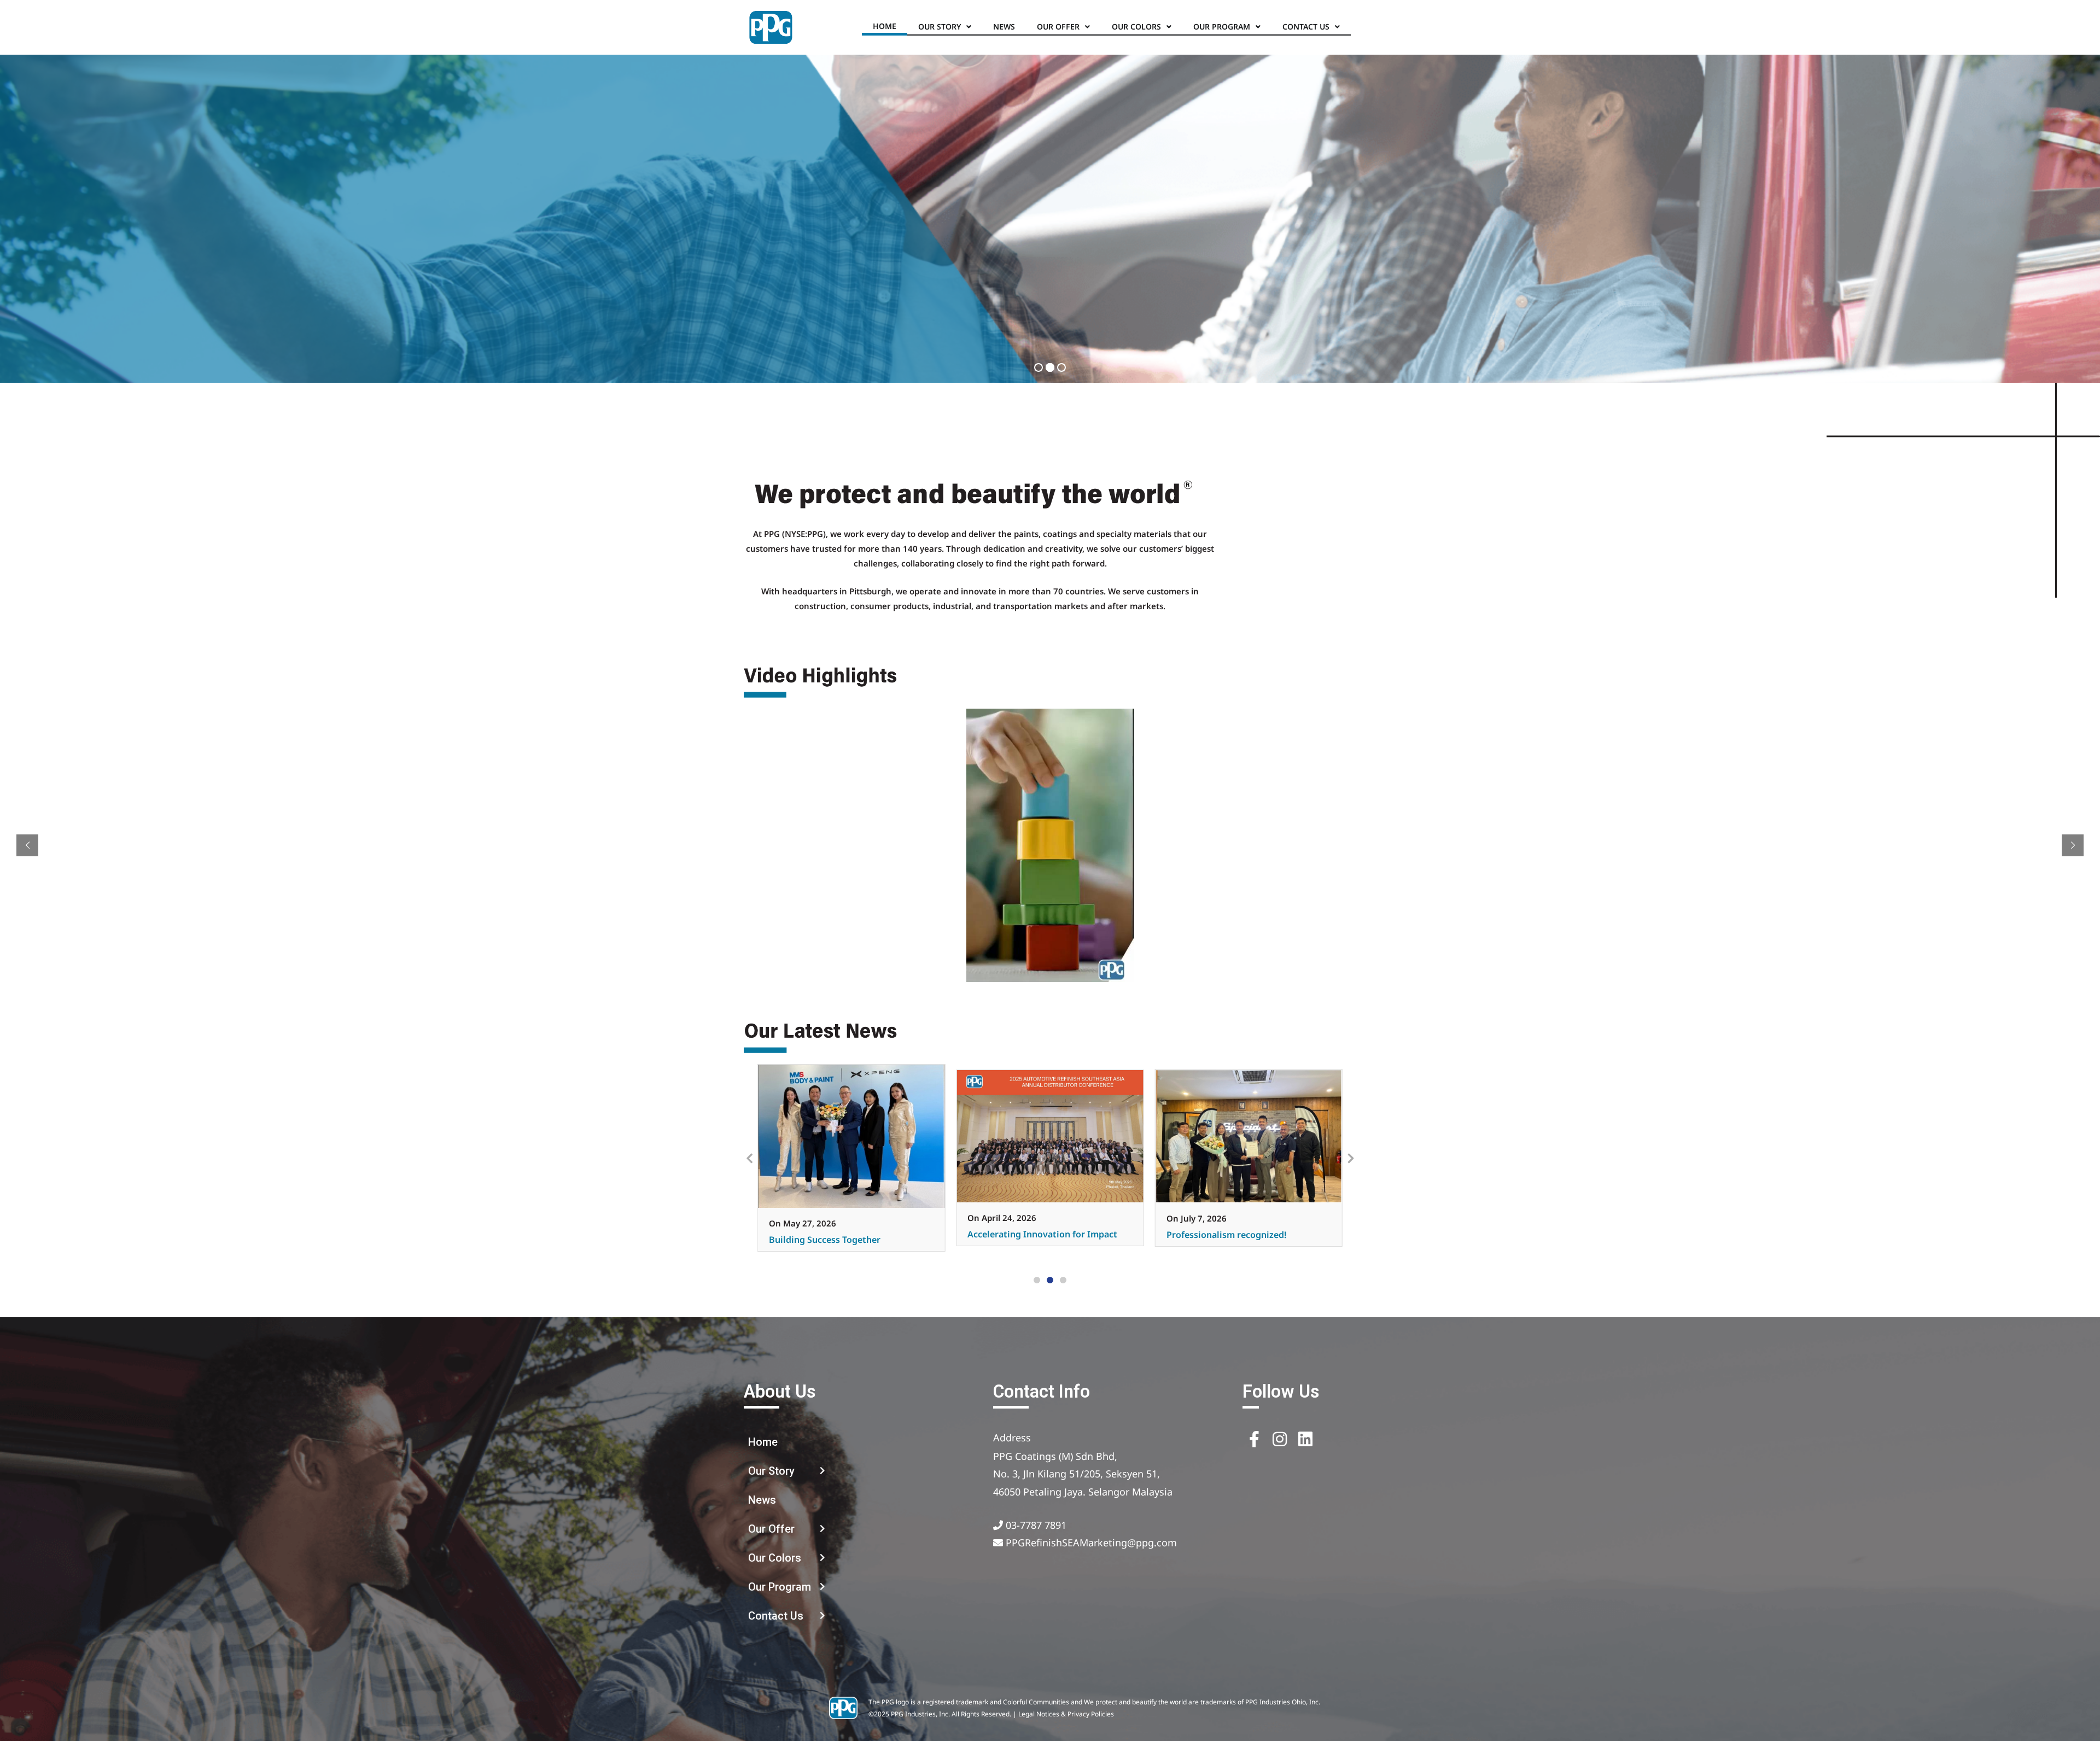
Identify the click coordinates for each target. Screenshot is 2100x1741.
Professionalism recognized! (1027, 1235)
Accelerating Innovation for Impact (844, 1234)
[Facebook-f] (1254, 1439)
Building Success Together (1222, 1240)
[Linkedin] (1305, 1439)
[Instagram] (1280, 1439)
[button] (1037, 1280)
